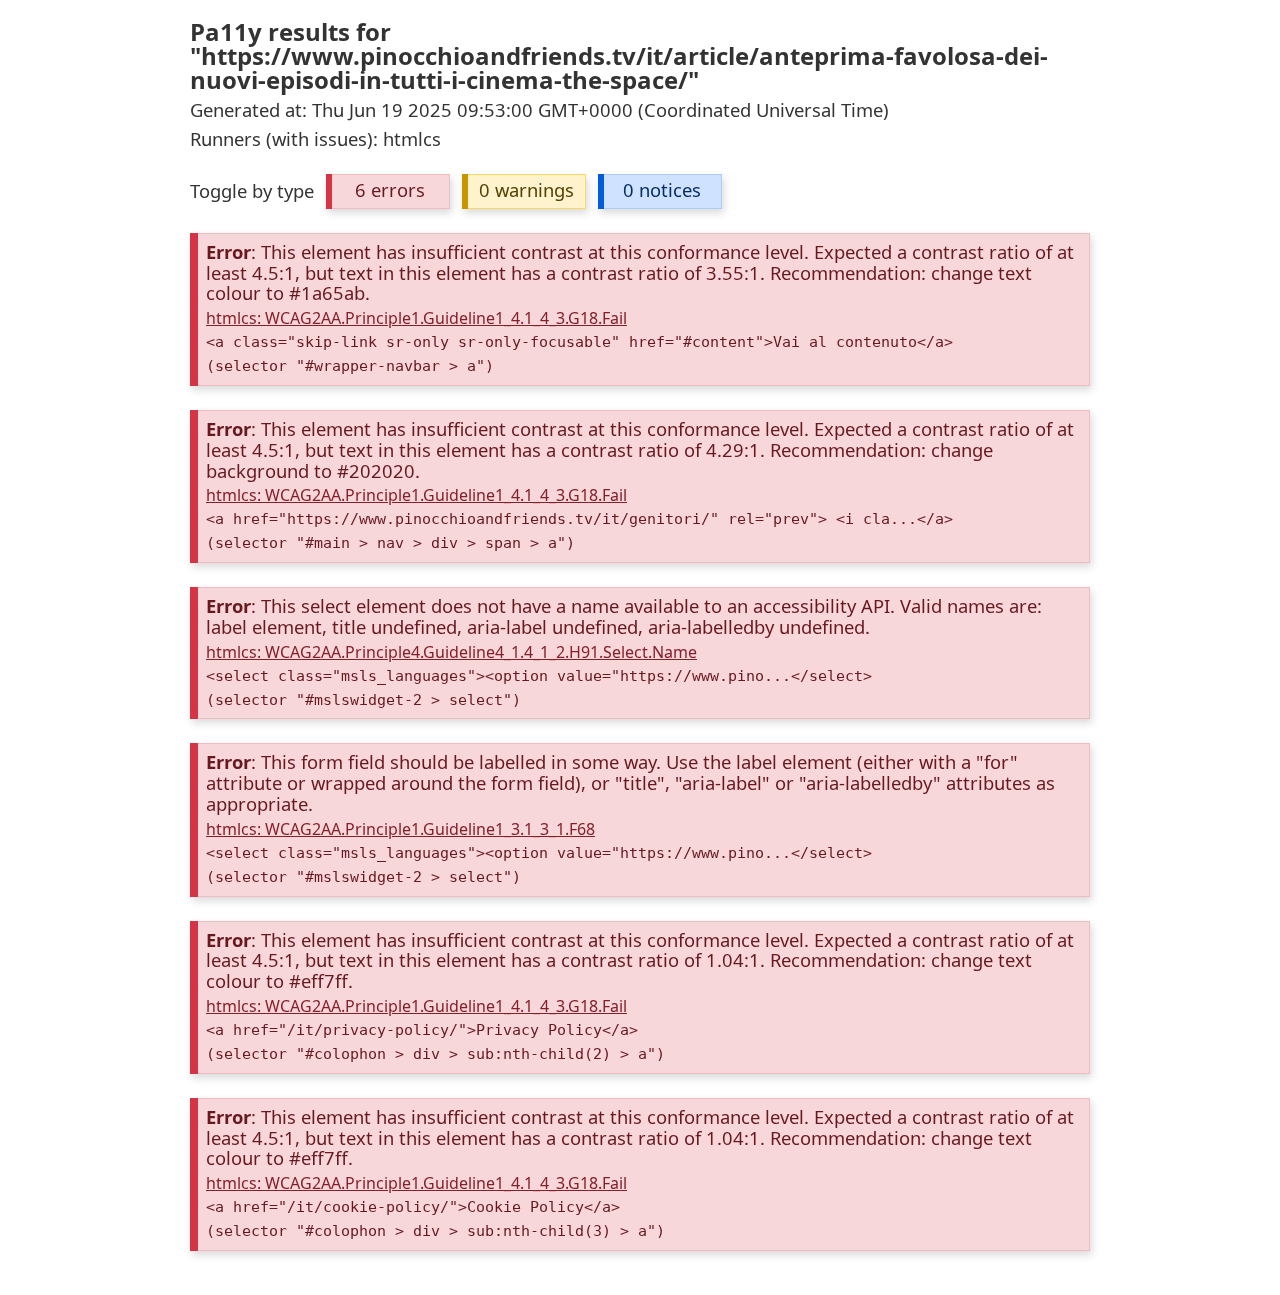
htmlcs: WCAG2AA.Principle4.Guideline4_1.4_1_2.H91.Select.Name (451, 652)
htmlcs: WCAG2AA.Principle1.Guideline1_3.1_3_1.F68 (400, 829)
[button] (388, 191)
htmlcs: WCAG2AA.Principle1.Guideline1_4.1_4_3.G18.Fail (416, 318)
